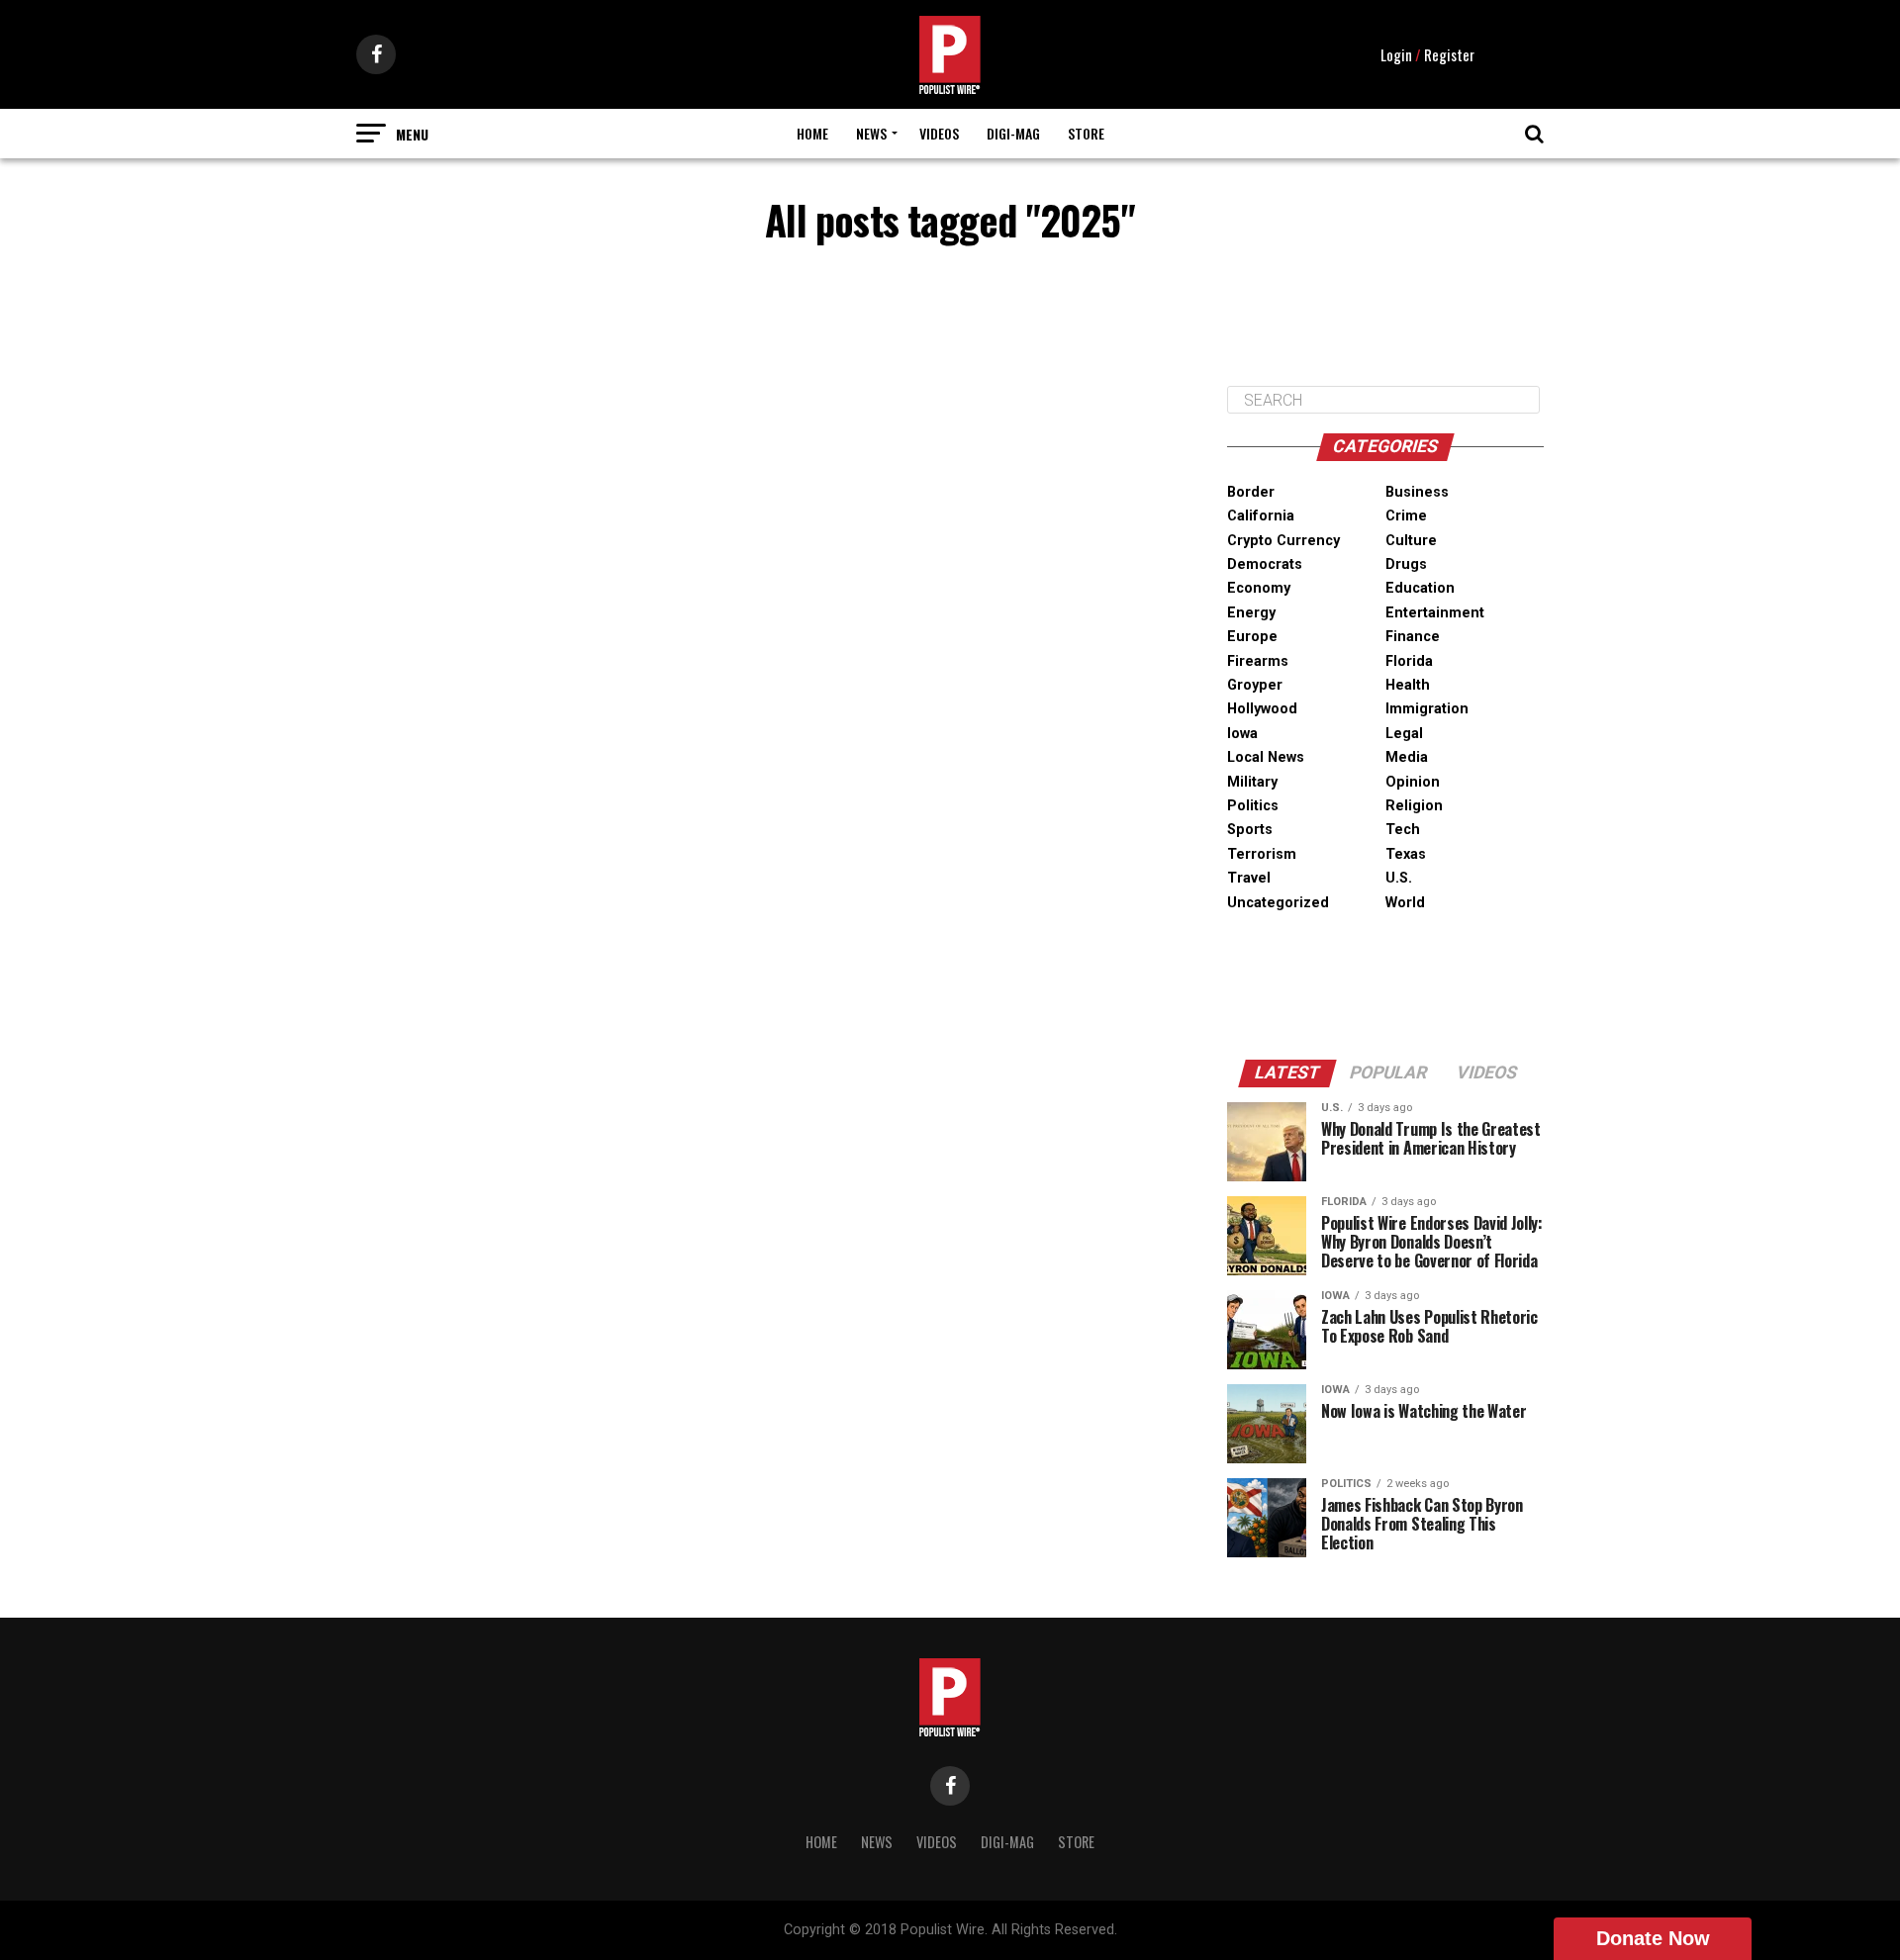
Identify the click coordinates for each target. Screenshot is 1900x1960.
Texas (1406, 854)
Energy (1251, 613)
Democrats (1265, 564)
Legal (1404, 734)
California (1261, 516)
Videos (939, 133)
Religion (1414, 806)
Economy (1259, 588)
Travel (1249, 878)
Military (1252, 782)
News (871, 133)
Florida (1409, 661)
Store (1086, 133)
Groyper (1255, 685)
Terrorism (1262, 854)
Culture (1411, 541)
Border (1251, 492)
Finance (1413, 637)
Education (1420, 588)
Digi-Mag (1013, 133)
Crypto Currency (1283, 541)
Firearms (1258, 661)
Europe (1252, 637)
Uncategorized (1278, 903)
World (1405, 903)
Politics (1253, 806)
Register (1449, 54)
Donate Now (1653, 1938)
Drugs (1406, 564)
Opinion (1413, 782)
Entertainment (1435, 613)
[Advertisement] (1385, 321)
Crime (1406, 516)
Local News (1266, 757)
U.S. (1399, 878)
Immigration (1427, 709)
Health (1408, 685)
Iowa (1242, 734)
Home (812, 133)
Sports (1250, 830)
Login (1396, 54)
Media (1407, 757)
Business (1417, 492)
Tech (1403, 830)
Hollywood (1262, 709)
